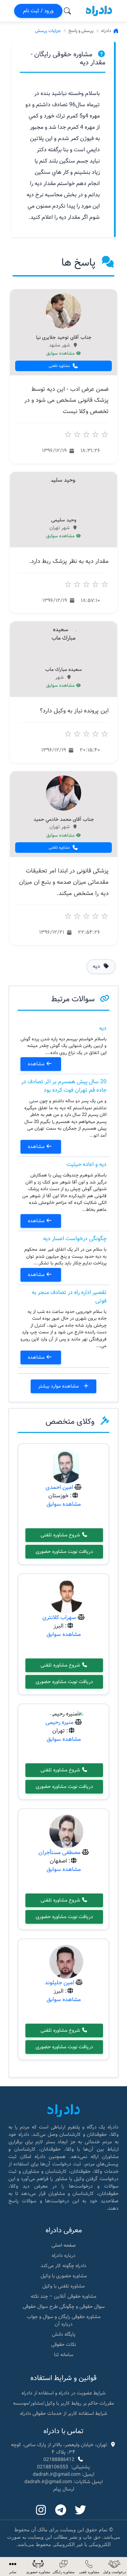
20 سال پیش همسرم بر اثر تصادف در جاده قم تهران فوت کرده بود (64, 1086)
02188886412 (59, 2460)
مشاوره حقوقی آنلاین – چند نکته (64, 2296)
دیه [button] (97, 966)
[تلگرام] (61, 2511)
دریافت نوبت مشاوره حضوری (64, 1552)
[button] (13, 2567)
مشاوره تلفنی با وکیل (64, 2286)
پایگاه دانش (64, 2334)
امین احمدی (59, 1487)
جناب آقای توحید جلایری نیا (64, 338)
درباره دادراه (64, 2255)
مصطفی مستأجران (59, 1852)
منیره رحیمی (59, 1722)
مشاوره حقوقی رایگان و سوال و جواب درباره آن (64, 2320)
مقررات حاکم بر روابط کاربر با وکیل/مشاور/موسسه (64, 2403)
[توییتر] (80, 2511)
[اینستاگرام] (41, 2511)
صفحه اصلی (64, 2245)
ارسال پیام (64, 2489)
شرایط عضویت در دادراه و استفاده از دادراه (64, 2393)
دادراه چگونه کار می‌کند (64, 2266)
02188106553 (53, 2467)
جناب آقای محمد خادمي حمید (64, 820)
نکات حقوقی (64, 2345)
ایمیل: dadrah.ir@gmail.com (64, 2474)
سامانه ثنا (64, 2355)
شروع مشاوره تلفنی (61, 1535)
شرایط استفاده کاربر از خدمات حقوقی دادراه (64, 2413)
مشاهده (37, 1064)
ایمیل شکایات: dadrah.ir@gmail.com (64, 2482)
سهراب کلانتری (59, 1617)
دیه (103, 1028)
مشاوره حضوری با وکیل (64, 2276)
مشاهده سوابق (61, 354)
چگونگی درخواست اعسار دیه (75, 1239)
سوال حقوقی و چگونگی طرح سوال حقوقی (64, 2307)
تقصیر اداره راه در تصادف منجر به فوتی (69, 1297)
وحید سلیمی (64, 520)
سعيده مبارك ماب (64, 670)
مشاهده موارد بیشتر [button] (59, 1386)
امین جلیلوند (59, 1983)
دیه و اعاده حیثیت (86, 1164)
